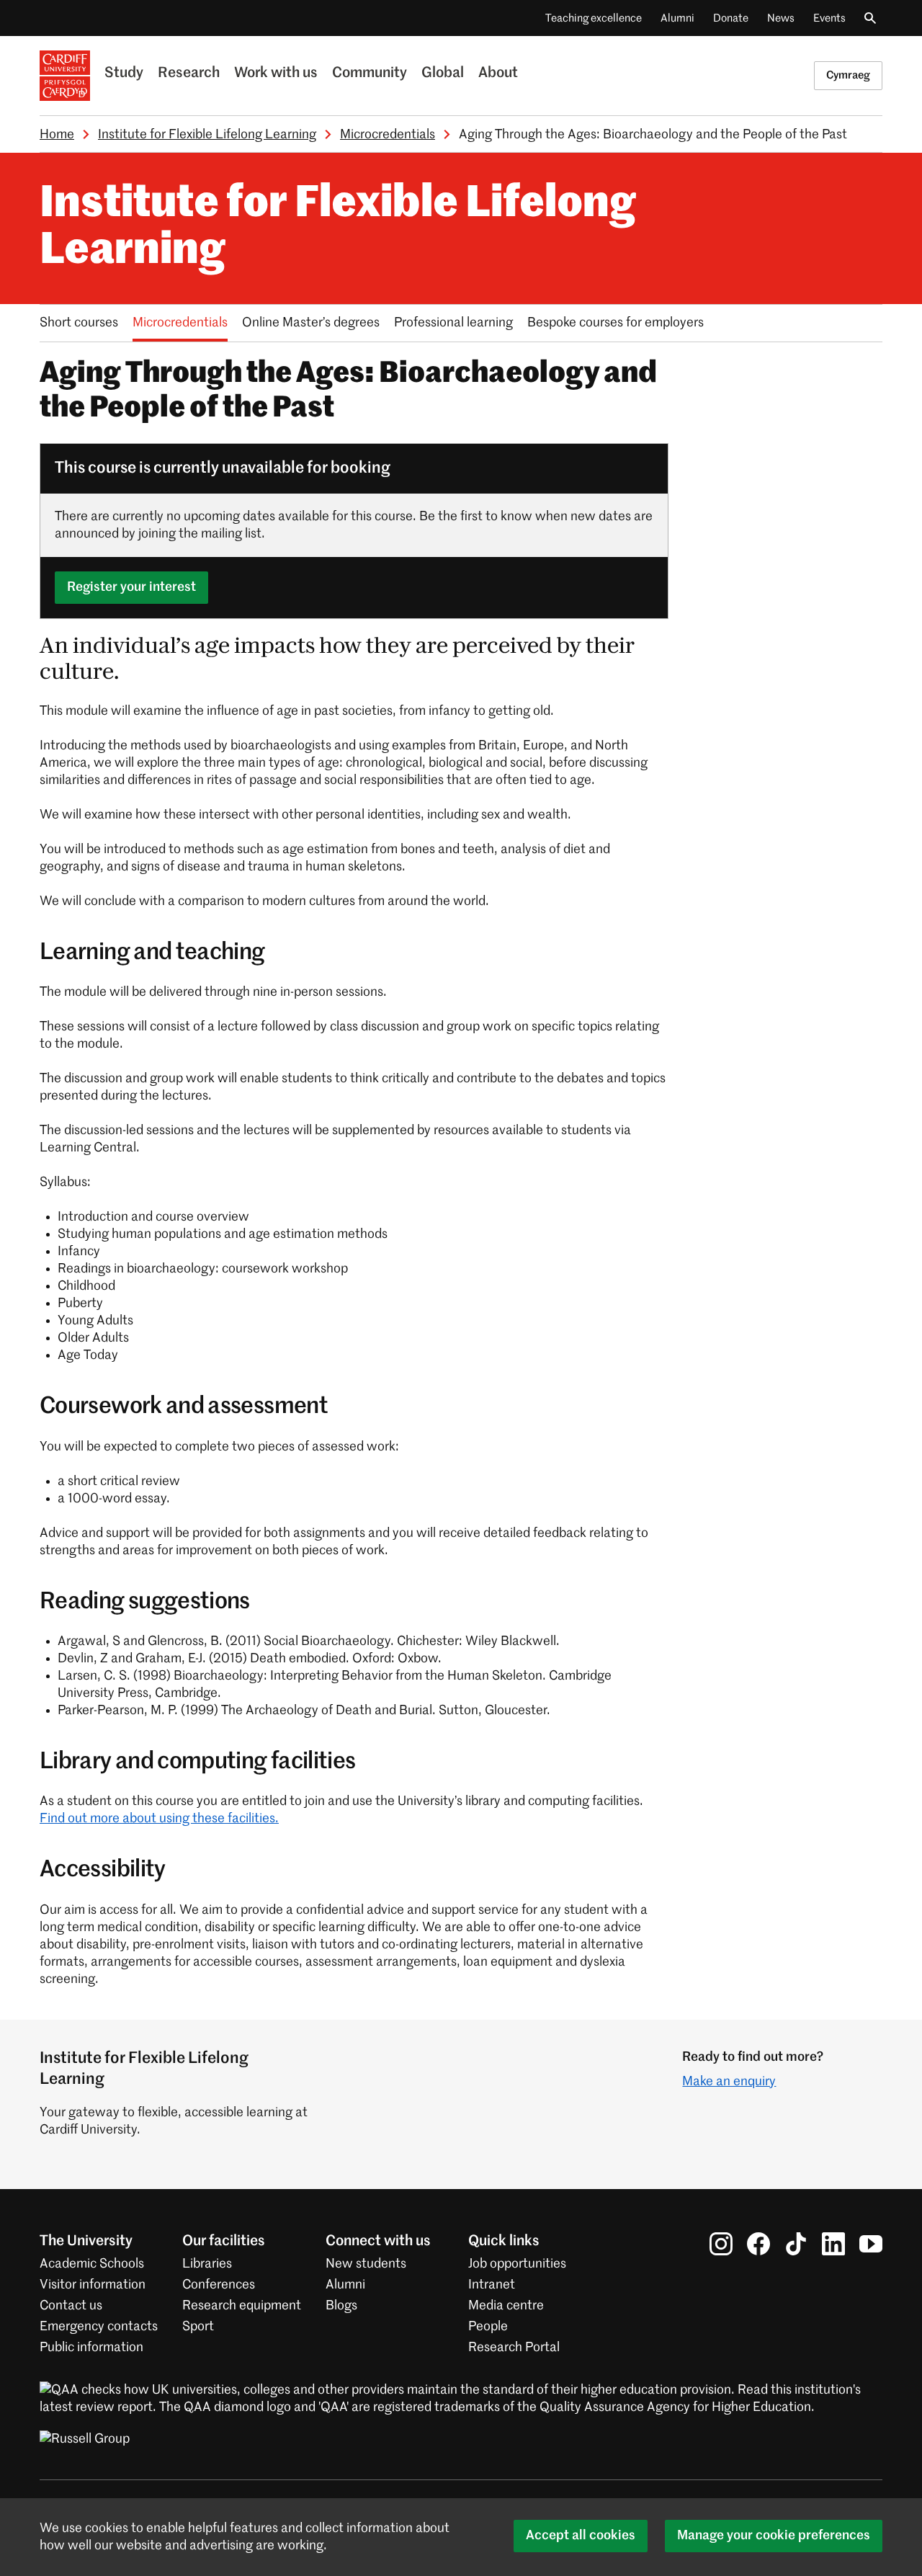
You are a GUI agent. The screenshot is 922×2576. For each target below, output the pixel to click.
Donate (731, 18)
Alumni (677, 18)
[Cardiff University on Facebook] (758, 2244)
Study (124, 73)
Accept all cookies (581, 2536)
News (781, 18)
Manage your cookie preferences (774, 2536)
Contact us (71, 2306)
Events (829, 18)
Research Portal (514, 2348)
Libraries (207, 2264)
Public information (91, 2348)
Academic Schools (92, 2264)
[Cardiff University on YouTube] (871, 2244)
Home (57, 135)
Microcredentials (388, 135)
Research (189, 73)
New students (366, 2264)
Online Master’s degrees (311, 323)
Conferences (219, 2285)
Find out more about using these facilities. (159, 1819)
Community (370, 73)
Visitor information (93, 2285)
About (498, 73)
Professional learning (453, 323)
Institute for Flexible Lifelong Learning (207, 135)
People (488, 2327)
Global (443, 73)
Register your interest (131, 587)
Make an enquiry (729, 2082)
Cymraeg (848, 75)
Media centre (506, 2306)
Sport (198, 2327)
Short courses (79, 323)
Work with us (276, 73)
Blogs (341, 2306)
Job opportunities (517, 2264)
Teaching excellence (594, 18)
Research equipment (242, 2306)
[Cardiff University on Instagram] (721, 2244)
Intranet (492, 2285)
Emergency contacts (99, 2327)
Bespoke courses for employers (616, 323)
